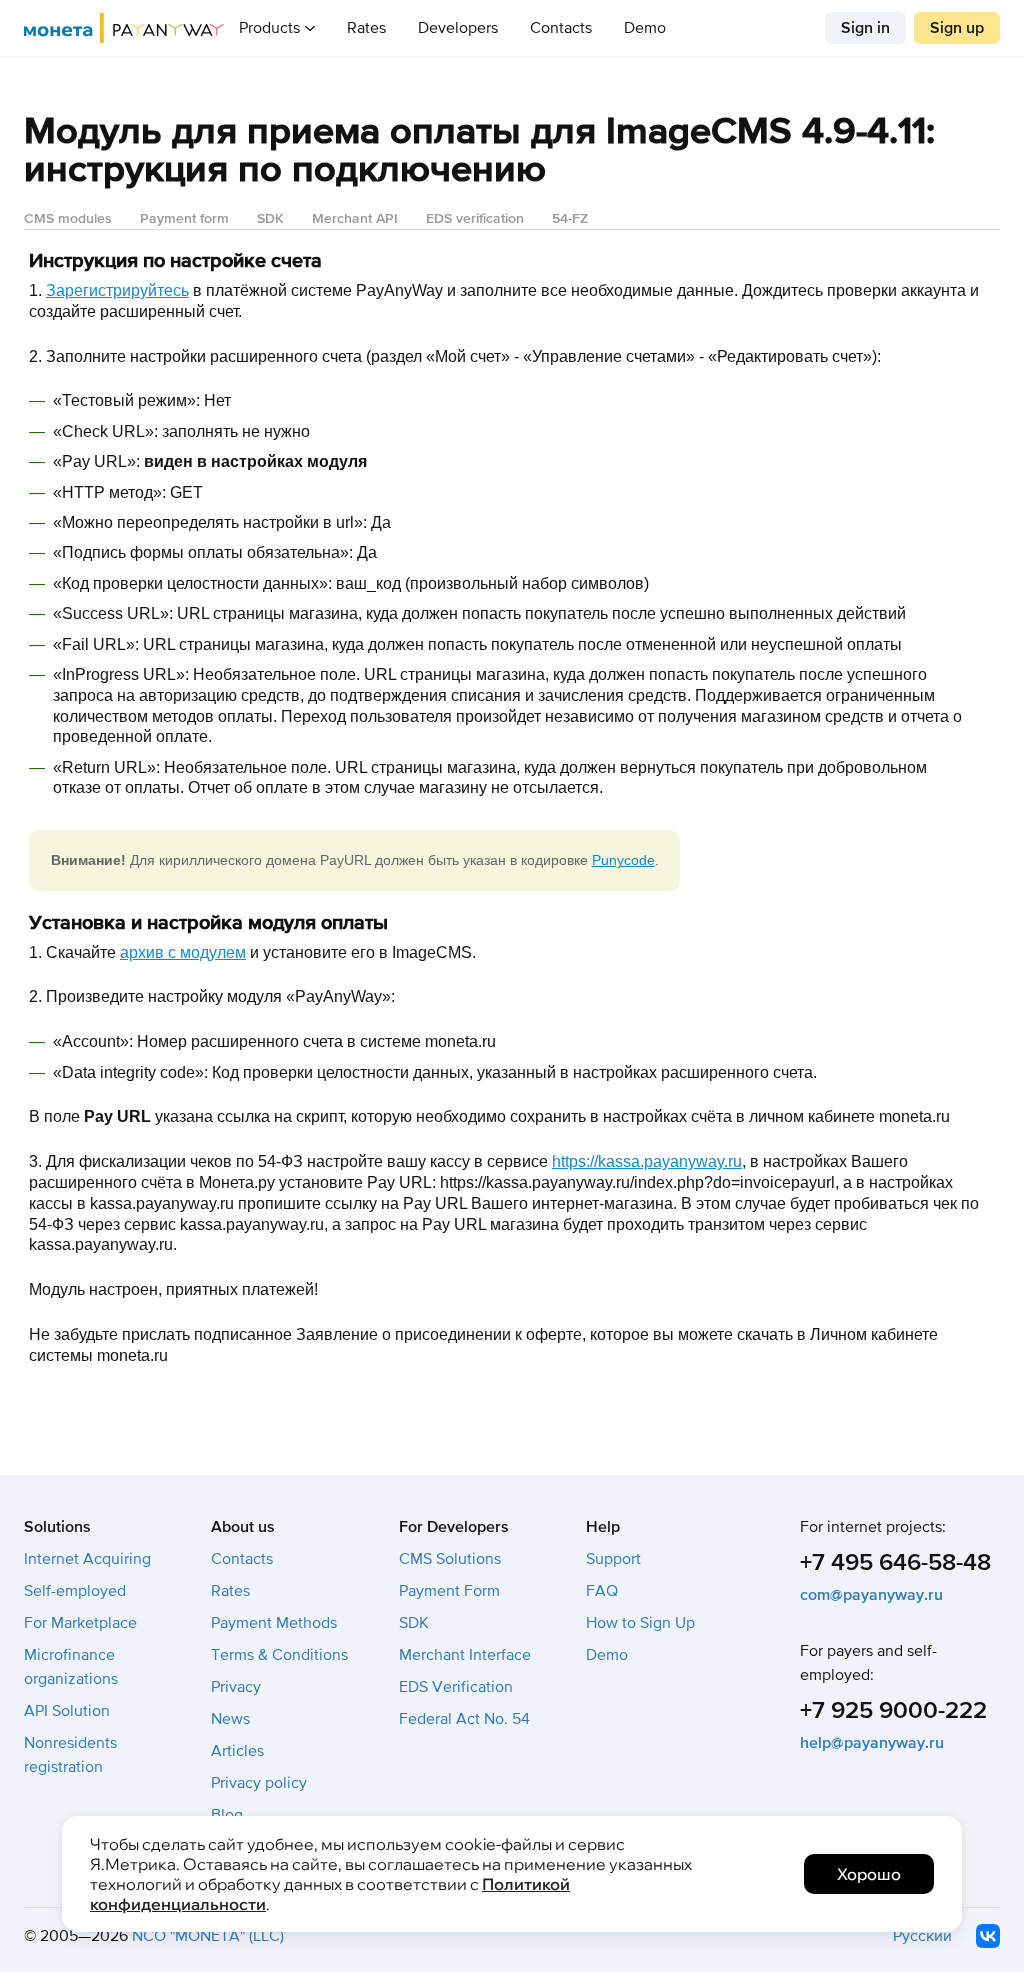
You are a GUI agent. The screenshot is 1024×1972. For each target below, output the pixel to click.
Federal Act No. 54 (464, 1719)
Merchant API (355, 218)
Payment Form (449, 1591)
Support (613, 1559)
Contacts (561, 28)
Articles (237, 1751)
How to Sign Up (640, 1623)
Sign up (957, 28)
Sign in (865, 28)
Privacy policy (259, 1783)
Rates (366, 28)
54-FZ (570, 218)
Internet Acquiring (87, 1559)
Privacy (236, 1687)
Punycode (623, 860)
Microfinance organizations (71, 1667)
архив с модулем (183, 952)
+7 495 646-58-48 (895, 1562)
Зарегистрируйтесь (117, 290)
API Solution (67, 1711)
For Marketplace (80, 1623)
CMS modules (68, 218)
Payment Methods (274, 1623)
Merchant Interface (465, 1655)
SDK (270, 218)
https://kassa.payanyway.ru (647, 1161)
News (230, 1719)
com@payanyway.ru (871, 1595)
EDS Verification (456, 1687)
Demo (645, 28)
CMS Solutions (450, 1559)
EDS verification (475, 218)
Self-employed (75, 1591)
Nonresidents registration (70, 1755)
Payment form (184, 218)
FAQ (602, 1591)
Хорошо (869, 1874)
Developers (458, 28)
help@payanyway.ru (872, 1743)
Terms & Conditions (279, 1655)
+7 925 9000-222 (893, 1710)
